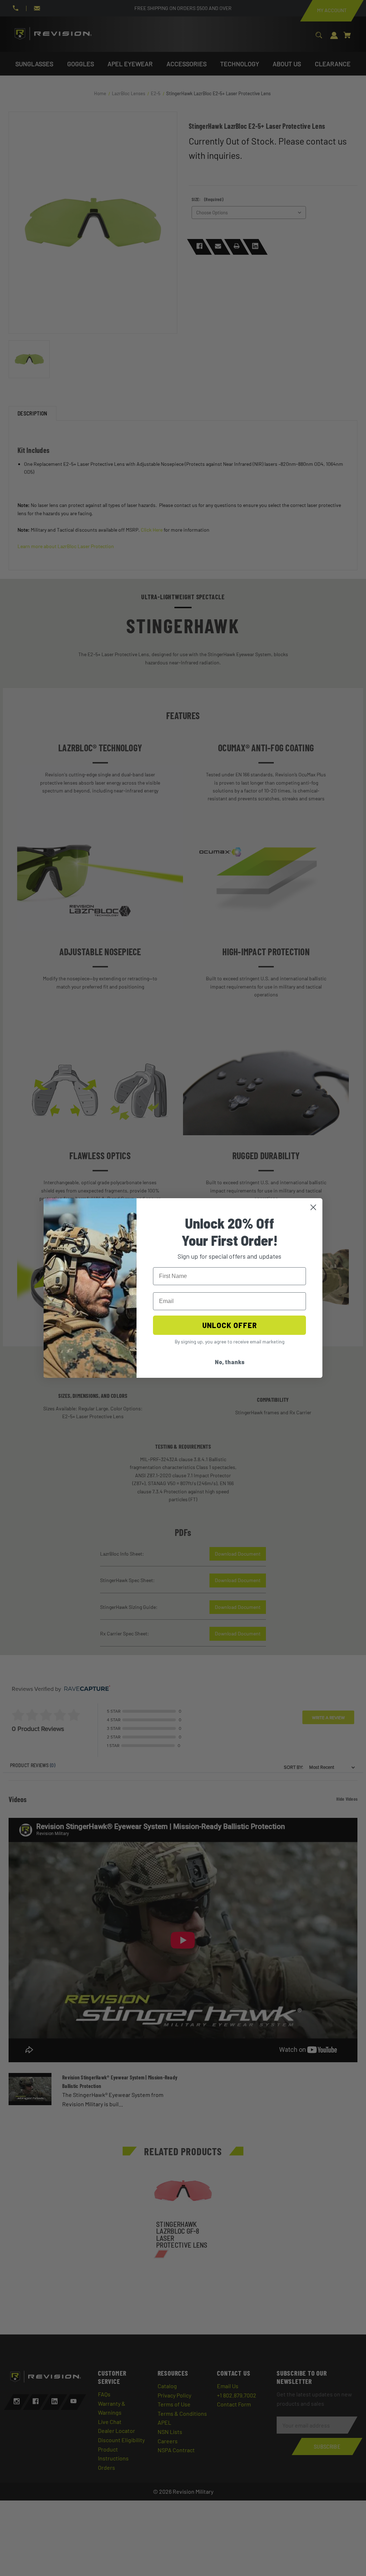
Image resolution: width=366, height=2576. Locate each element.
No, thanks (230, 1362)
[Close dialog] (313, 1207)
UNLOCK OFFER (230, 1325)
